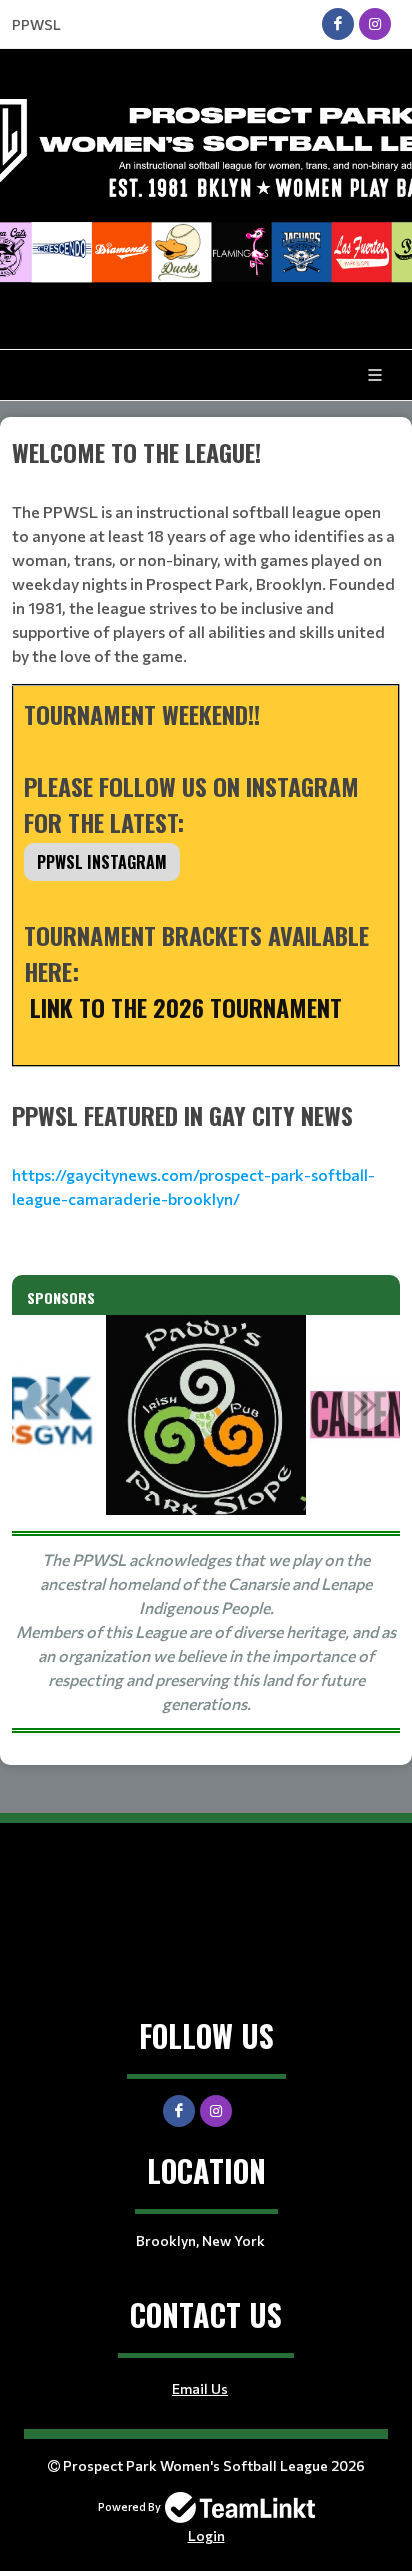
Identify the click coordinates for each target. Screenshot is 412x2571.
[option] (206, 1415)
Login (206, 2535)
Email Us (200, 2388)
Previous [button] (47, 1404)
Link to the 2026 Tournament (183, 1007)
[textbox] (206, 765)
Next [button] (365, 1404)
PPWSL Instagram (102, 862)
